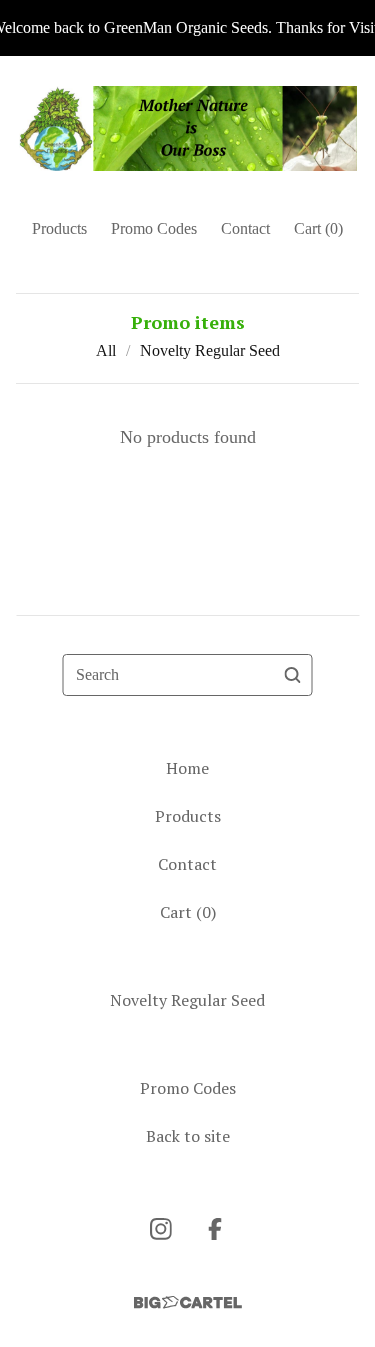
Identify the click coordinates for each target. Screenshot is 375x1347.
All (106, 350)
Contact (245, 228)
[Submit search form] (293, 675)
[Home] (188, 128)
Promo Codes (154, 228)
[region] (187, 28)
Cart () (318, 228)
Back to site (188, 1136)
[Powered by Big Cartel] (188, 1302)
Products (59, 228)
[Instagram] (161, 1229)
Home (187, 768)
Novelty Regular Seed (210, 350)
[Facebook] (215, 1229)
